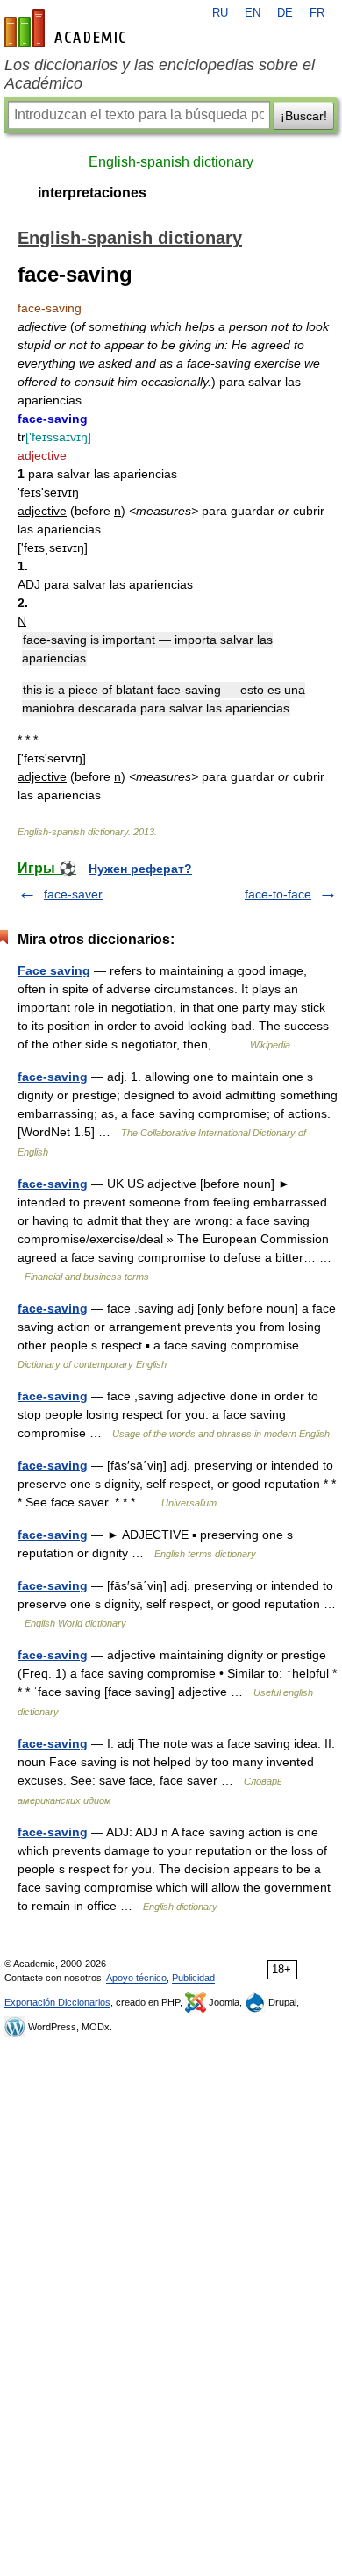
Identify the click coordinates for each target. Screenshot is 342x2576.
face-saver (73, 894)
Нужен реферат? (140, 869)
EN (253, 13)
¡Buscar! (304, 116)
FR (317, 13)
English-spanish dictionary (171, 162)
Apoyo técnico (136, 1978)
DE (285, 13)
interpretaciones (92, 193)
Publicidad (193, 1978)
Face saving (54, 970)
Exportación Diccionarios (57, 2002)
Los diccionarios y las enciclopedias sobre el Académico (160, 74)
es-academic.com (68, 28)
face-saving (53, 1077)
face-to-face (278, 894)
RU (220, 13)
